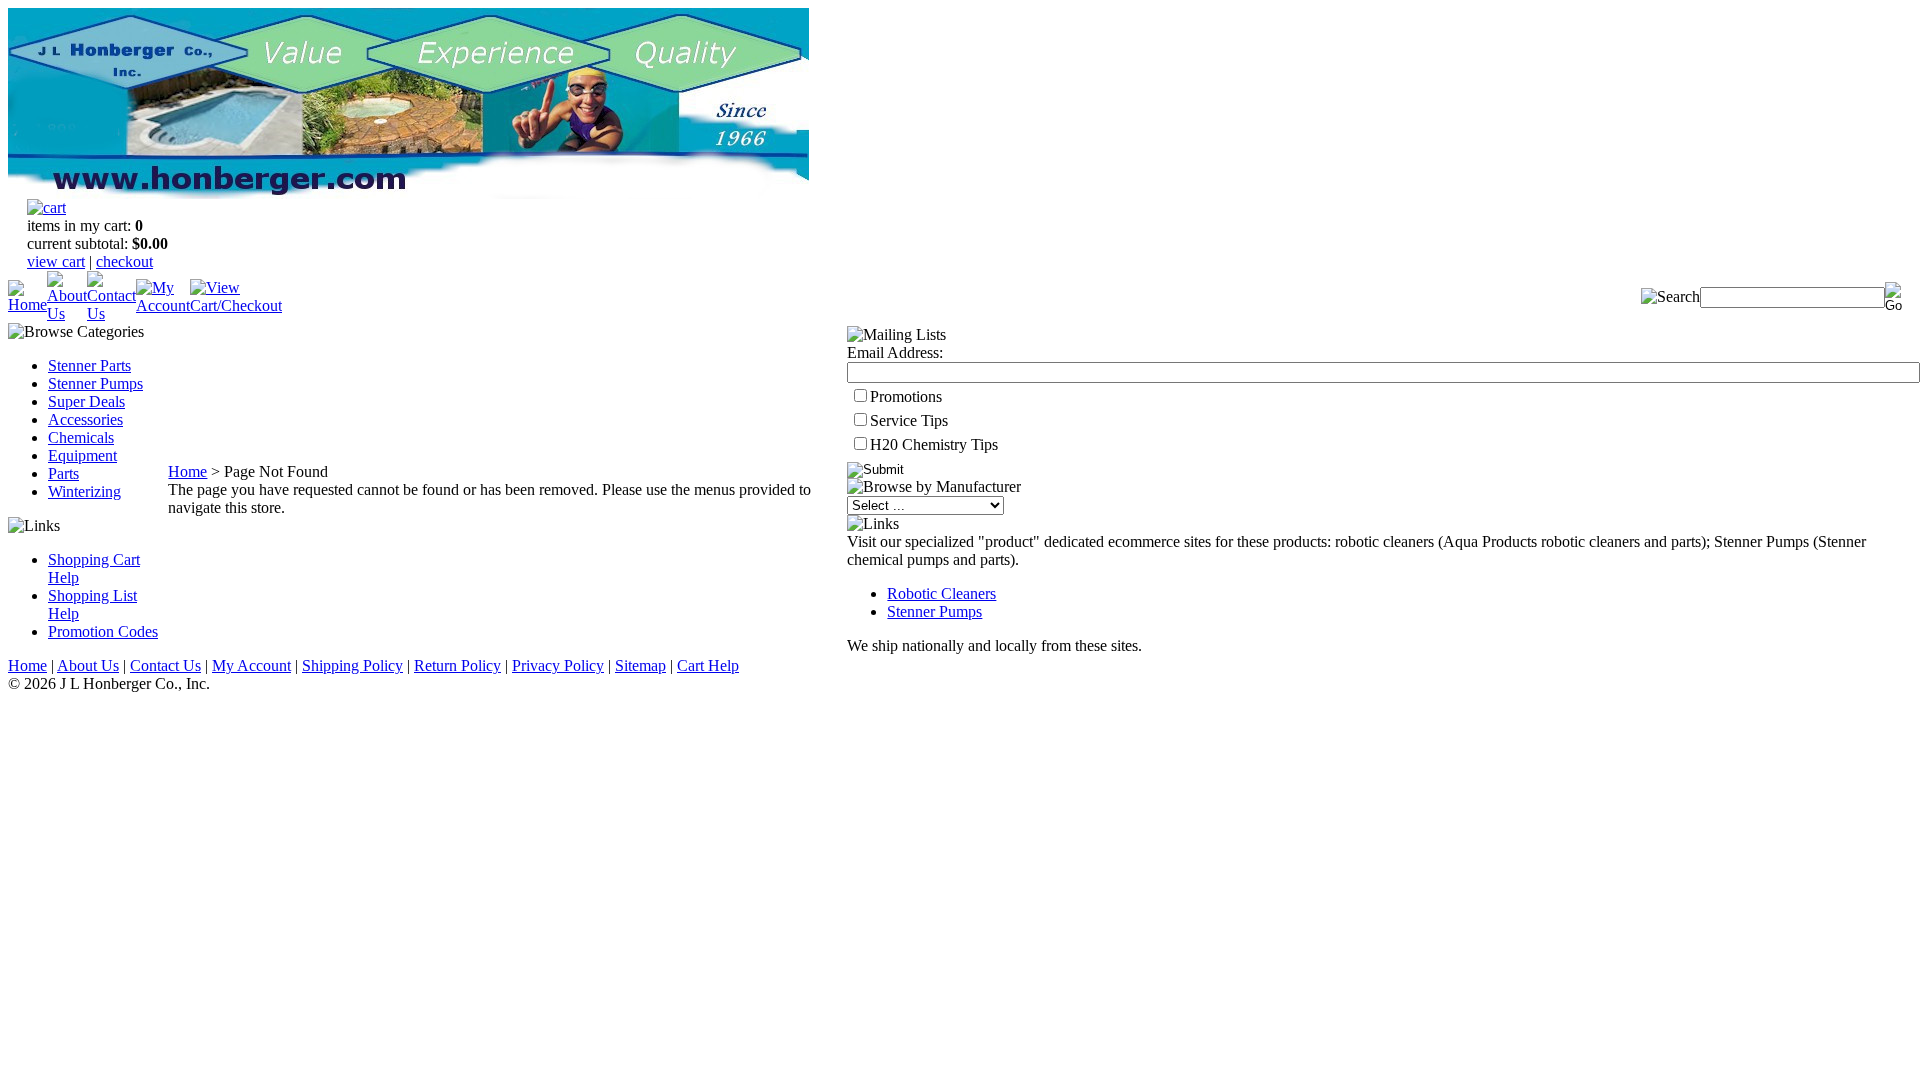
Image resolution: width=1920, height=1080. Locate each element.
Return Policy (457, 665)
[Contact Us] (111, 313)
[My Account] (163, 305)
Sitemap (640, 665)
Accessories (85, 419)
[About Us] (67, 313)
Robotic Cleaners (941, 593)
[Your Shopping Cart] (46, 207)
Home (187, 471)
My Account (251, 665)
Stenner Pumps (95, 383)
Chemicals (81, 437)
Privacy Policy (558, 665)
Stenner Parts (89, 365)
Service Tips (909, 420)
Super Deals (86, 401)
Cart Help (708, 665)
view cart (56, 261)
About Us (88, 665)
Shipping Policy (352, 665)
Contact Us (165, 665)
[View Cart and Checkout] (236, 305)
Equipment (82, 455)
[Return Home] (27, 304)
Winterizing (84, 491)
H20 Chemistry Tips (934, 444)
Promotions (906, 396)
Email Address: (895, 352)
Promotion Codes (103, 631)
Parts (63, 473)
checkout (124, 261)
